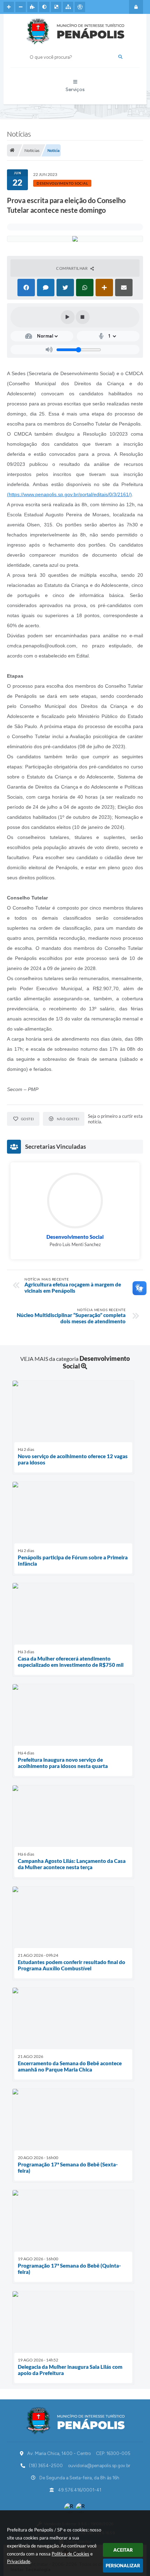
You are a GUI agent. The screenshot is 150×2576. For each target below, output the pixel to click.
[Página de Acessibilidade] (80, 7)
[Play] (68, 317)
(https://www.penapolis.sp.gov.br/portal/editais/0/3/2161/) (69, 494)
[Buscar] (120, 57)
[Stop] (83, 317)
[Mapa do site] (68, 7)
